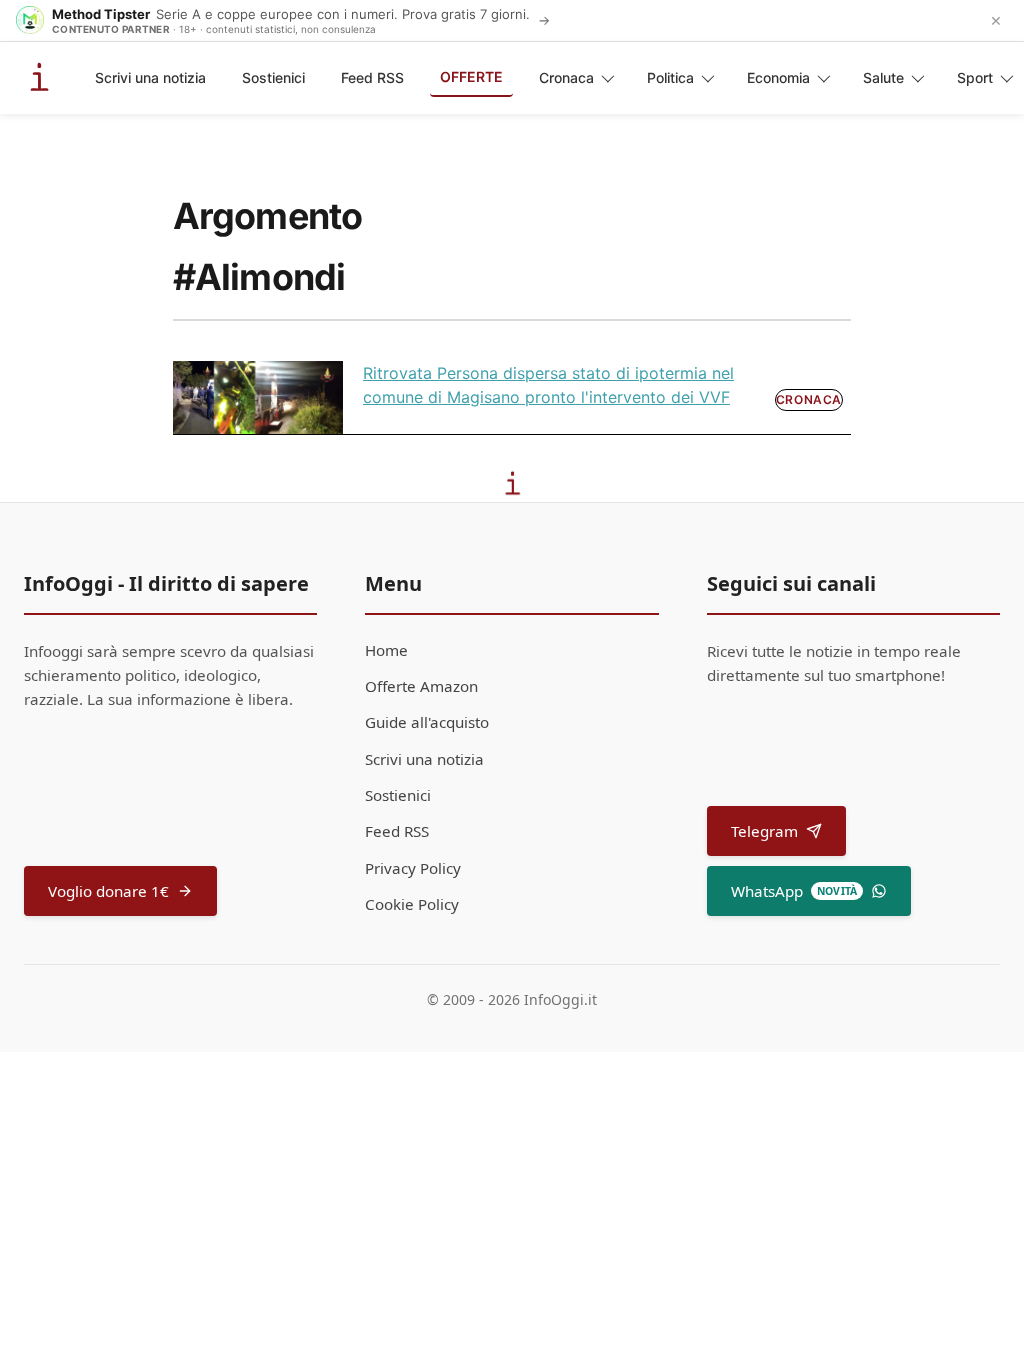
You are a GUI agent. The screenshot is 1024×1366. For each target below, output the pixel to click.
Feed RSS (372, 77)
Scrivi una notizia (150, 77)
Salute (883, 77)
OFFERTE (471, 76)
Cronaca (566, 77)
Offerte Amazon (421, 686)
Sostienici (273, 77)
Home (386, 650)
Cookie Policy (412, 904)
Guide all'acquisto (427, 722)
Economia (778, 77)
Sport (975, 77)
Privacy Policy (413, 868)
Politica (670, 77)
